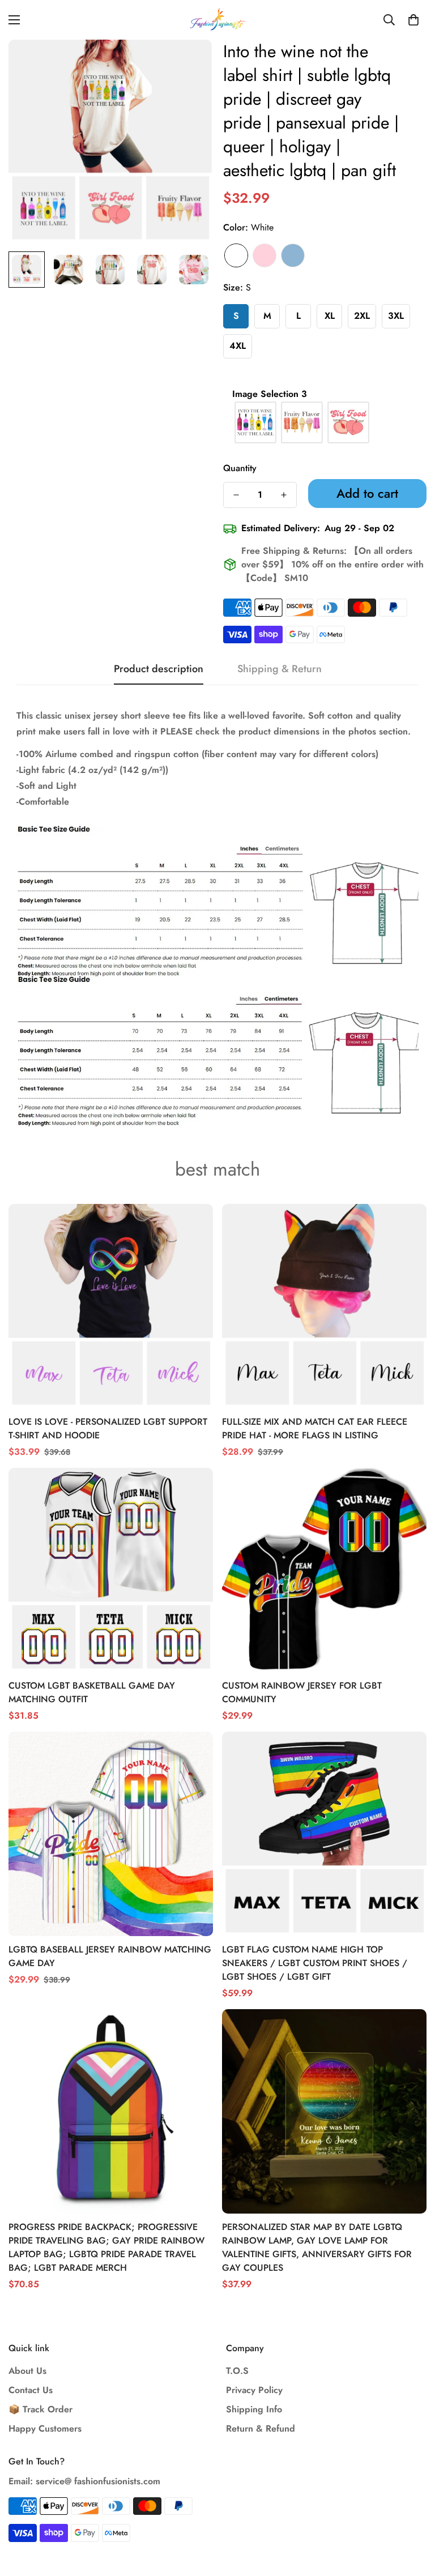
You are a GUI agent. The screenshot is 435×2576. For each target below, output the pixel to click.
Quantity (240, 468)
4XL (238, 346)
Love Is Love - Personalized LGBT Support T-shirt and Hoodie (108, 1428)
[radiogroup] (325, 422)
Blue (293, 255)
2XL (362, 316)
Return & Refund (261, 2428)
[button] (413, 20)
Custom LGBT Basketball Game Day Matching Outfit (92, 1692)
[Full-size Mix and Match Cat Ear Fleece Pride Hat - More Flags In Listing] (324, 1306)
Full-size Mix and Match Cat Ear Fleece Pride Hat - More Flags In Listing (315, 1428)
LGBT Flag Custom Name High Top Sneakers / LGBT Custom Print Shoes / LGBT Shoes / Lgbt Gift (315, 1963)
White (236, 255)
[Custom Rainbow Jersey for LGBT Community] (324, 1570)
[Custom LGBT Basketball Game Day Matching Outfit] (111, 1570)
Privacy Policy (254, 2390)
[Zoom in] (188, 64)
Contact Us (31, 2390)
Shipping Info (254, 2409)
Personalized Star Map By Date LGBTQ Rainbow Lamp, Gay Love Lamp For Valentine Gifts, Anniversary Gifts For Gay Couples (317, 2247)
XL (330, 316)
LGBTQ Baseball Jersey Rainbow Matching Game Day (110, 1956)
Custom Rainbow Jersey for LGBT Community (302, 1692)
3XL (396, 316)
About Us (27, 2371)
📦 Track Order (40, 2409)
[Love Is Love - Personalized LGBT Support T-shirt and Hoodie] (111, 1306)
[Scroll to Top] (413, 2514)
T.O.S (237, 2371)
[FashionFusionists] (217, 20)
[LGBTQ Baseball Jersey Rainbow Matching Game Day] (111, 1834)
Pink (265, 255)
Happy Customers (45, 2428)
